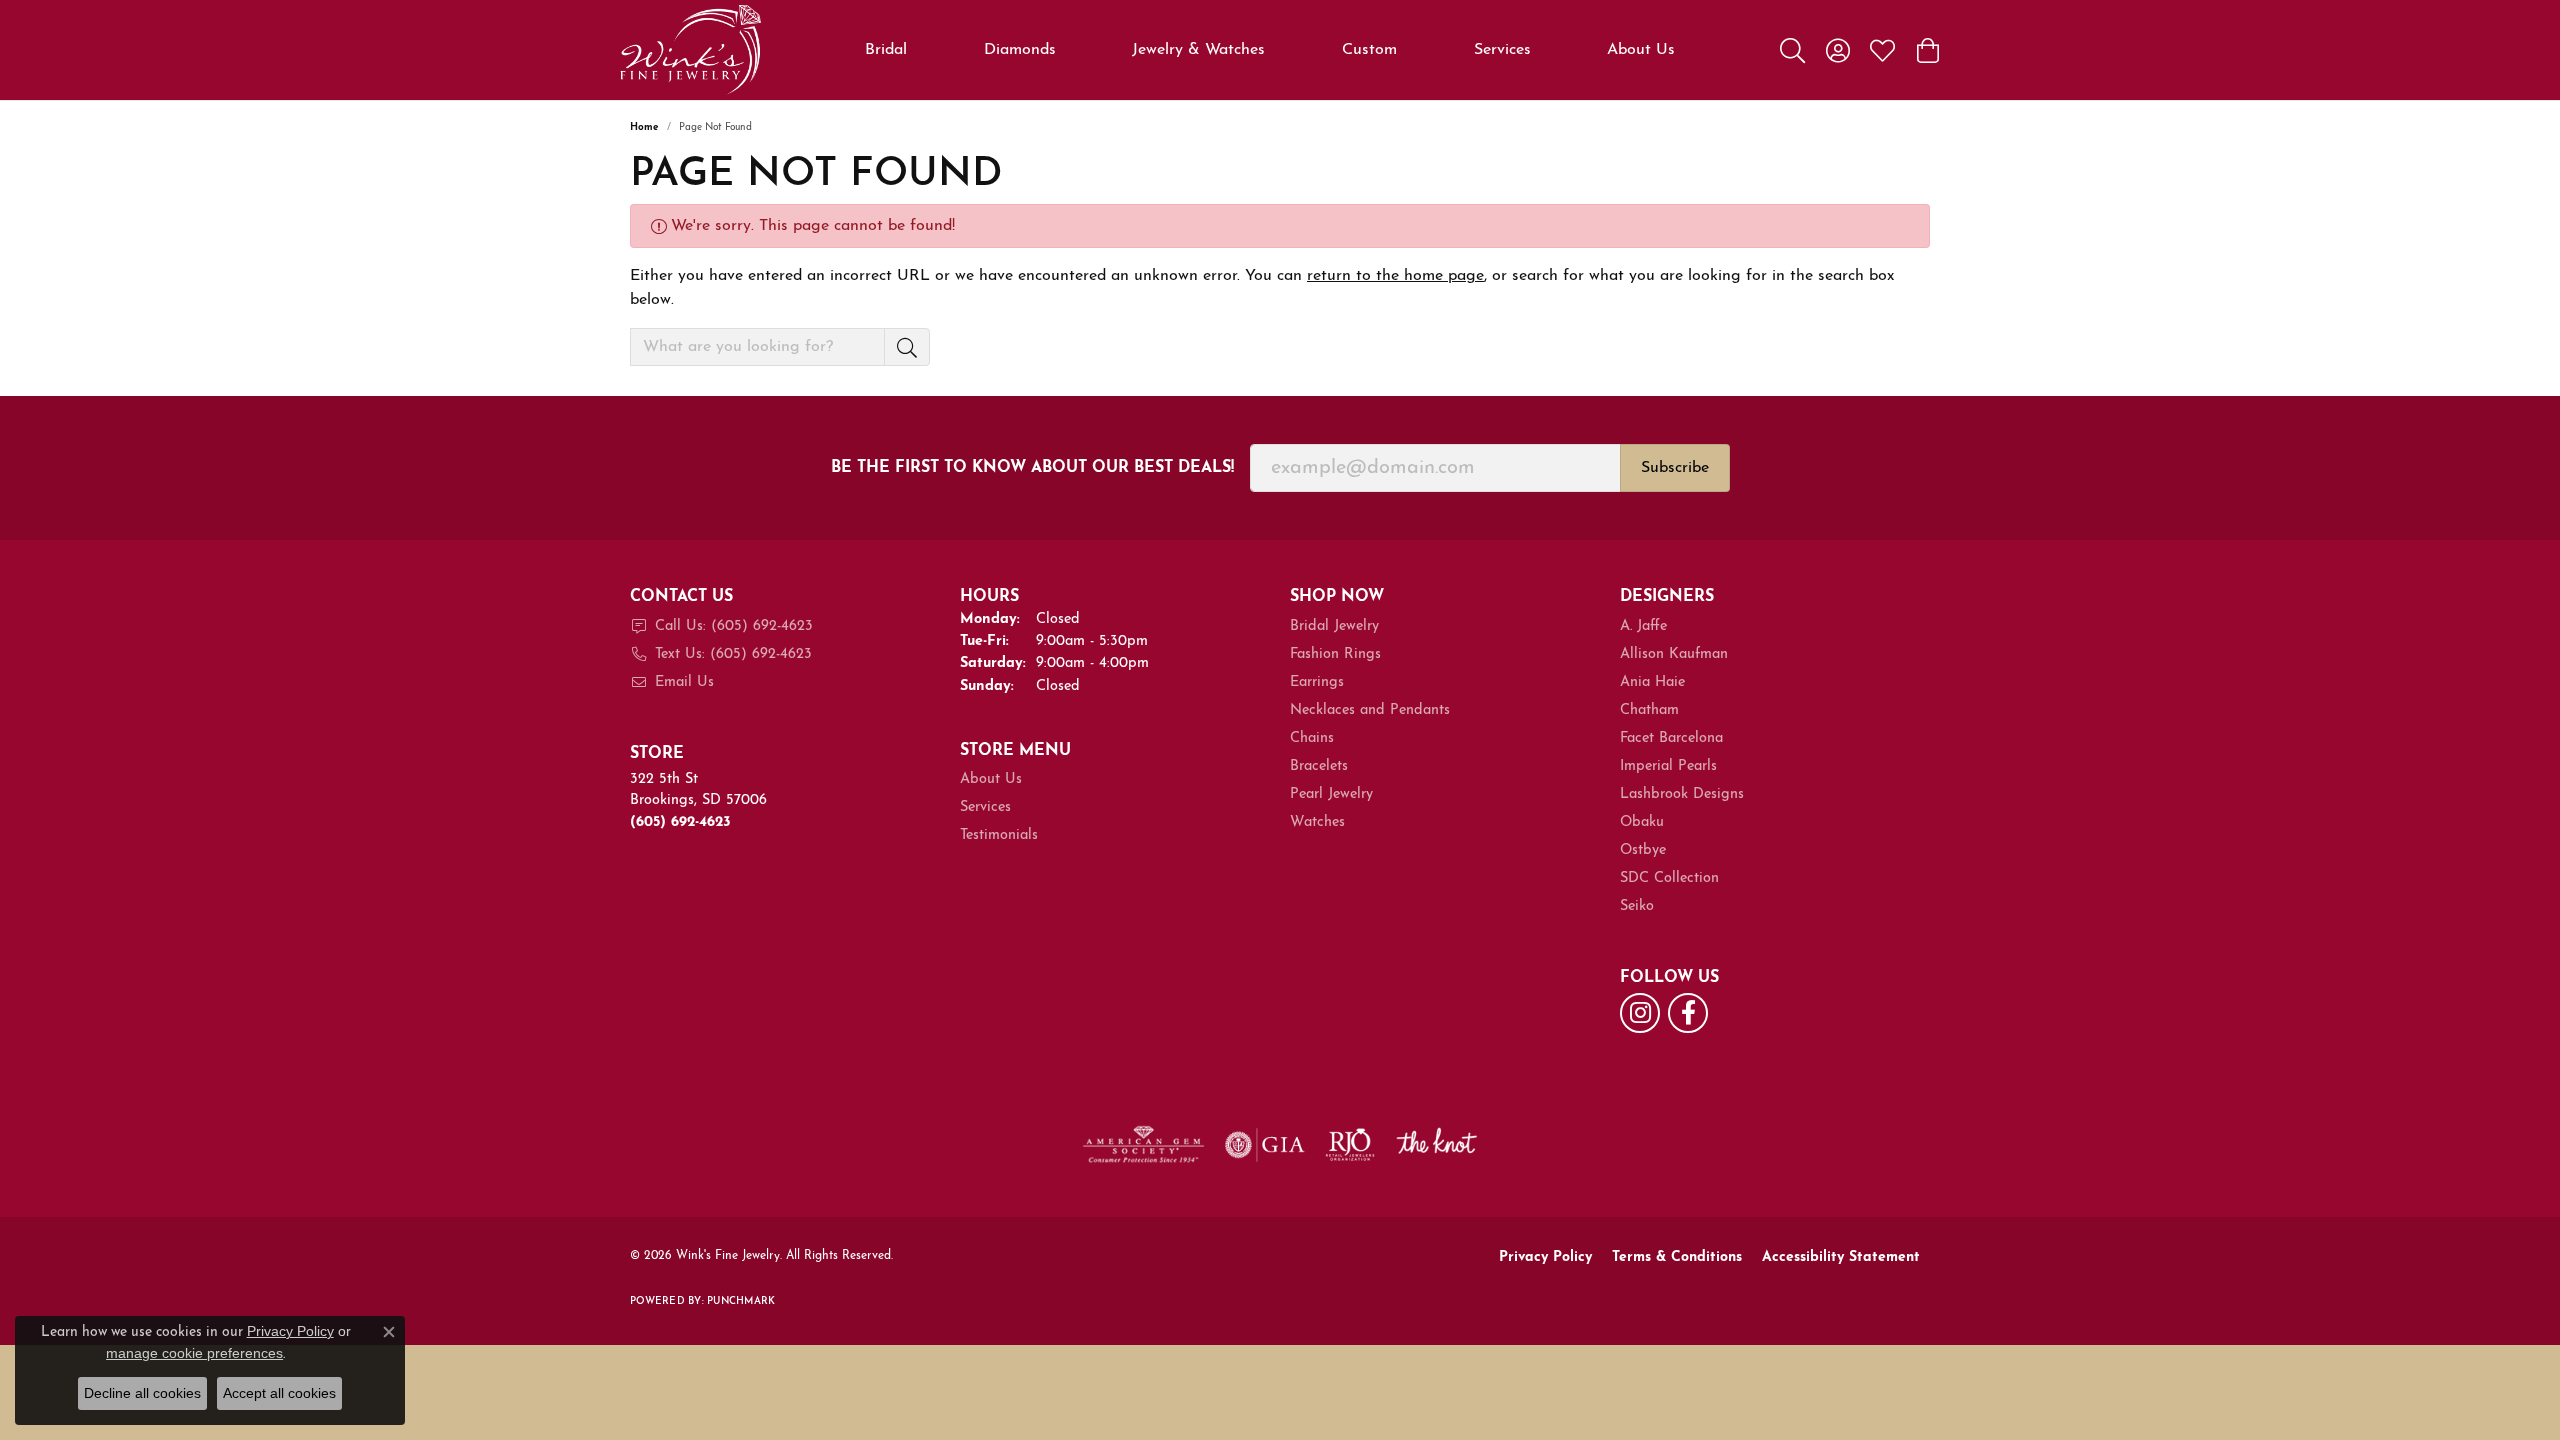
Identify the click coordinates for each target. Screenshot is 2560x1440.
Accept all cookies (279, 1393)
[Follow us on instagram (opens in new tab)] (1640, 1013)
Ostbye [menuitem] (1643, 850)
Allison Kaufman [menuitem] (1674, 654)
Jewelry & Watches (1198, 50)
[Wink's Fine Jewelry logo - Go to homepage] (690, 50)
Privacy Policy (1545, 1257)
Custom (1369, 50)
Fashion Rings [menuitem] (1335, 654)
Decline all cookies (142, 1393)
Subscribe (1675, 468)
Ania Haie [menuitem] (1652, 682)
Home (644, 127)
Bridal (886, 50)
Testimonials (999, 835)
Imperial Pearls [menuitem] (1668, 766)
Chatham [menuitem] (1649, 710)
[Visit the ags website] (1143, 1145)
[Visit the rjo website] (1350, 1145)
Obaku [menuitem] (1642, 822)
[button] (1792, 50)
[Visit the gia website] (1265, 1145)
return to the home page (1395, 276)
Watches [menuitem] (1317, 822)
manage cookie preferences (194, 1353)
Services (1502, 50)
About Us (1641, 50)
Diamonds (1020, 50)
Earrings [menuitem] (1317, 682)
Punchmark (741, 1301)
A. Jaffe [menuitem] (1643, 626)
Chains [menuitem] (1312, 738)
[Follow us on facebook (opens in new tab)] (1688, 1013)
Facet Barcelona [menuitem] (1671, 738)
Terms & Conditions (1677, 1257)
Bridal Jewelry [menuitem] (1334, 626)
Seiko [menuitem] (1637, 906)
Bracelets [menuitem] (1319, 766)
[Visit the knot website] (1436, 1145)
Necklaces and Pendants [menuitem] (1370, 710)
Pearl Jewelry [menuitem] (1331, 794)
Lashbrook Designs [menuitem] (1682, 794)
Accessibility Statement (1841, 1257)
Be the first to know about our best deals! (1032, 468)
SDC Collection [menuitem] (1669, 878)
